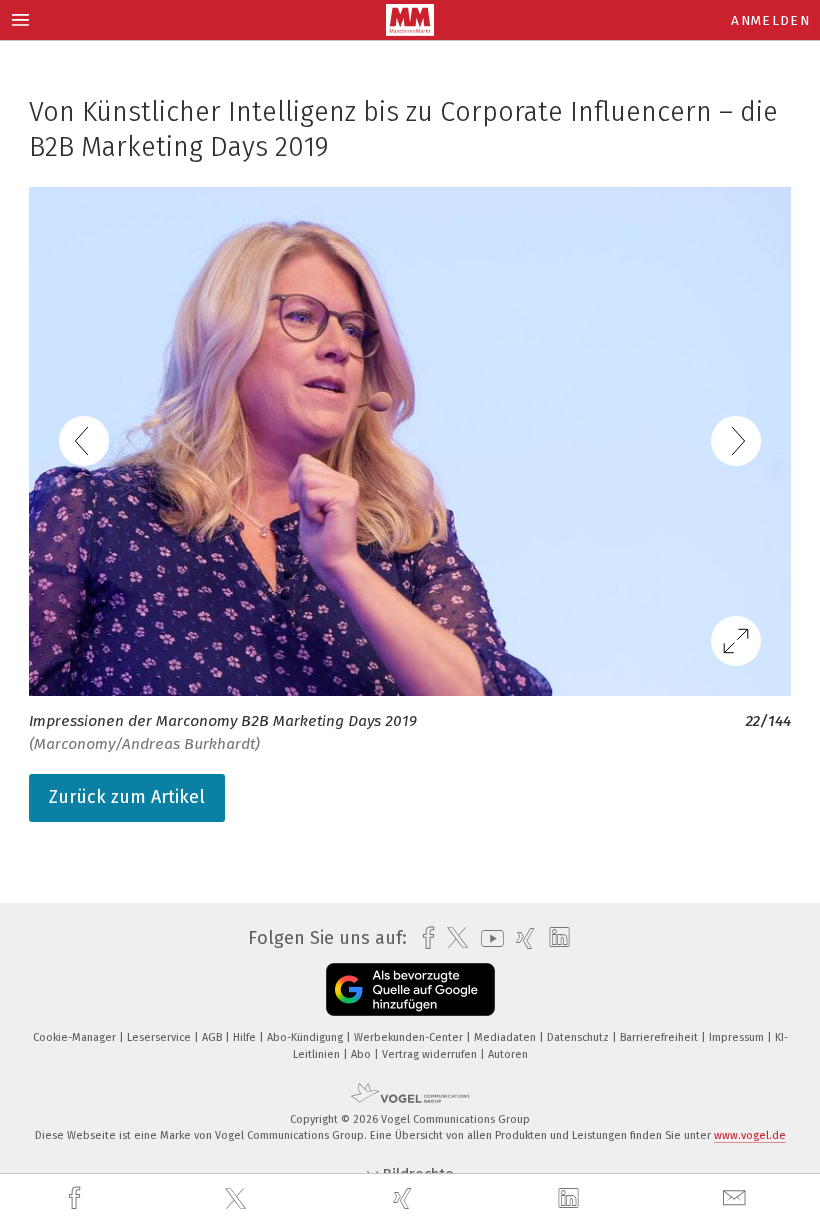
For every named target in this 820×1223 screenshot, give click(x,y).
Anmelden (770, 20)
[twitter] (238, 1199)
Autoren (508, 1054)
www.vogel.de (750, 1135)
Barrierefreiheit (660, 1037)
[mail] (737, 1198)
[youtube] (487, 938)
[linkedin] (571, 1199)
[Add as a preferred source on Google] (410, 989)
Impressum (738, 1037)
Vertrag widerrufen (431, 1054)
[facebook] (77, 1198)
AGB (213, 1037)
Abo (362, 1054)
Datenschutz (579, 1037)
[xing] (405, 1198)
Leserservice (160, 1037)
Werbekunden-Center (410, 1037)
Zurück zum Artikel (127, 797)
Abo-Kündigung (306, 1037)
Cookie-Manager (76, 1037)
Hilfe (246, 1037)
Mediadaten (506, 1037)
